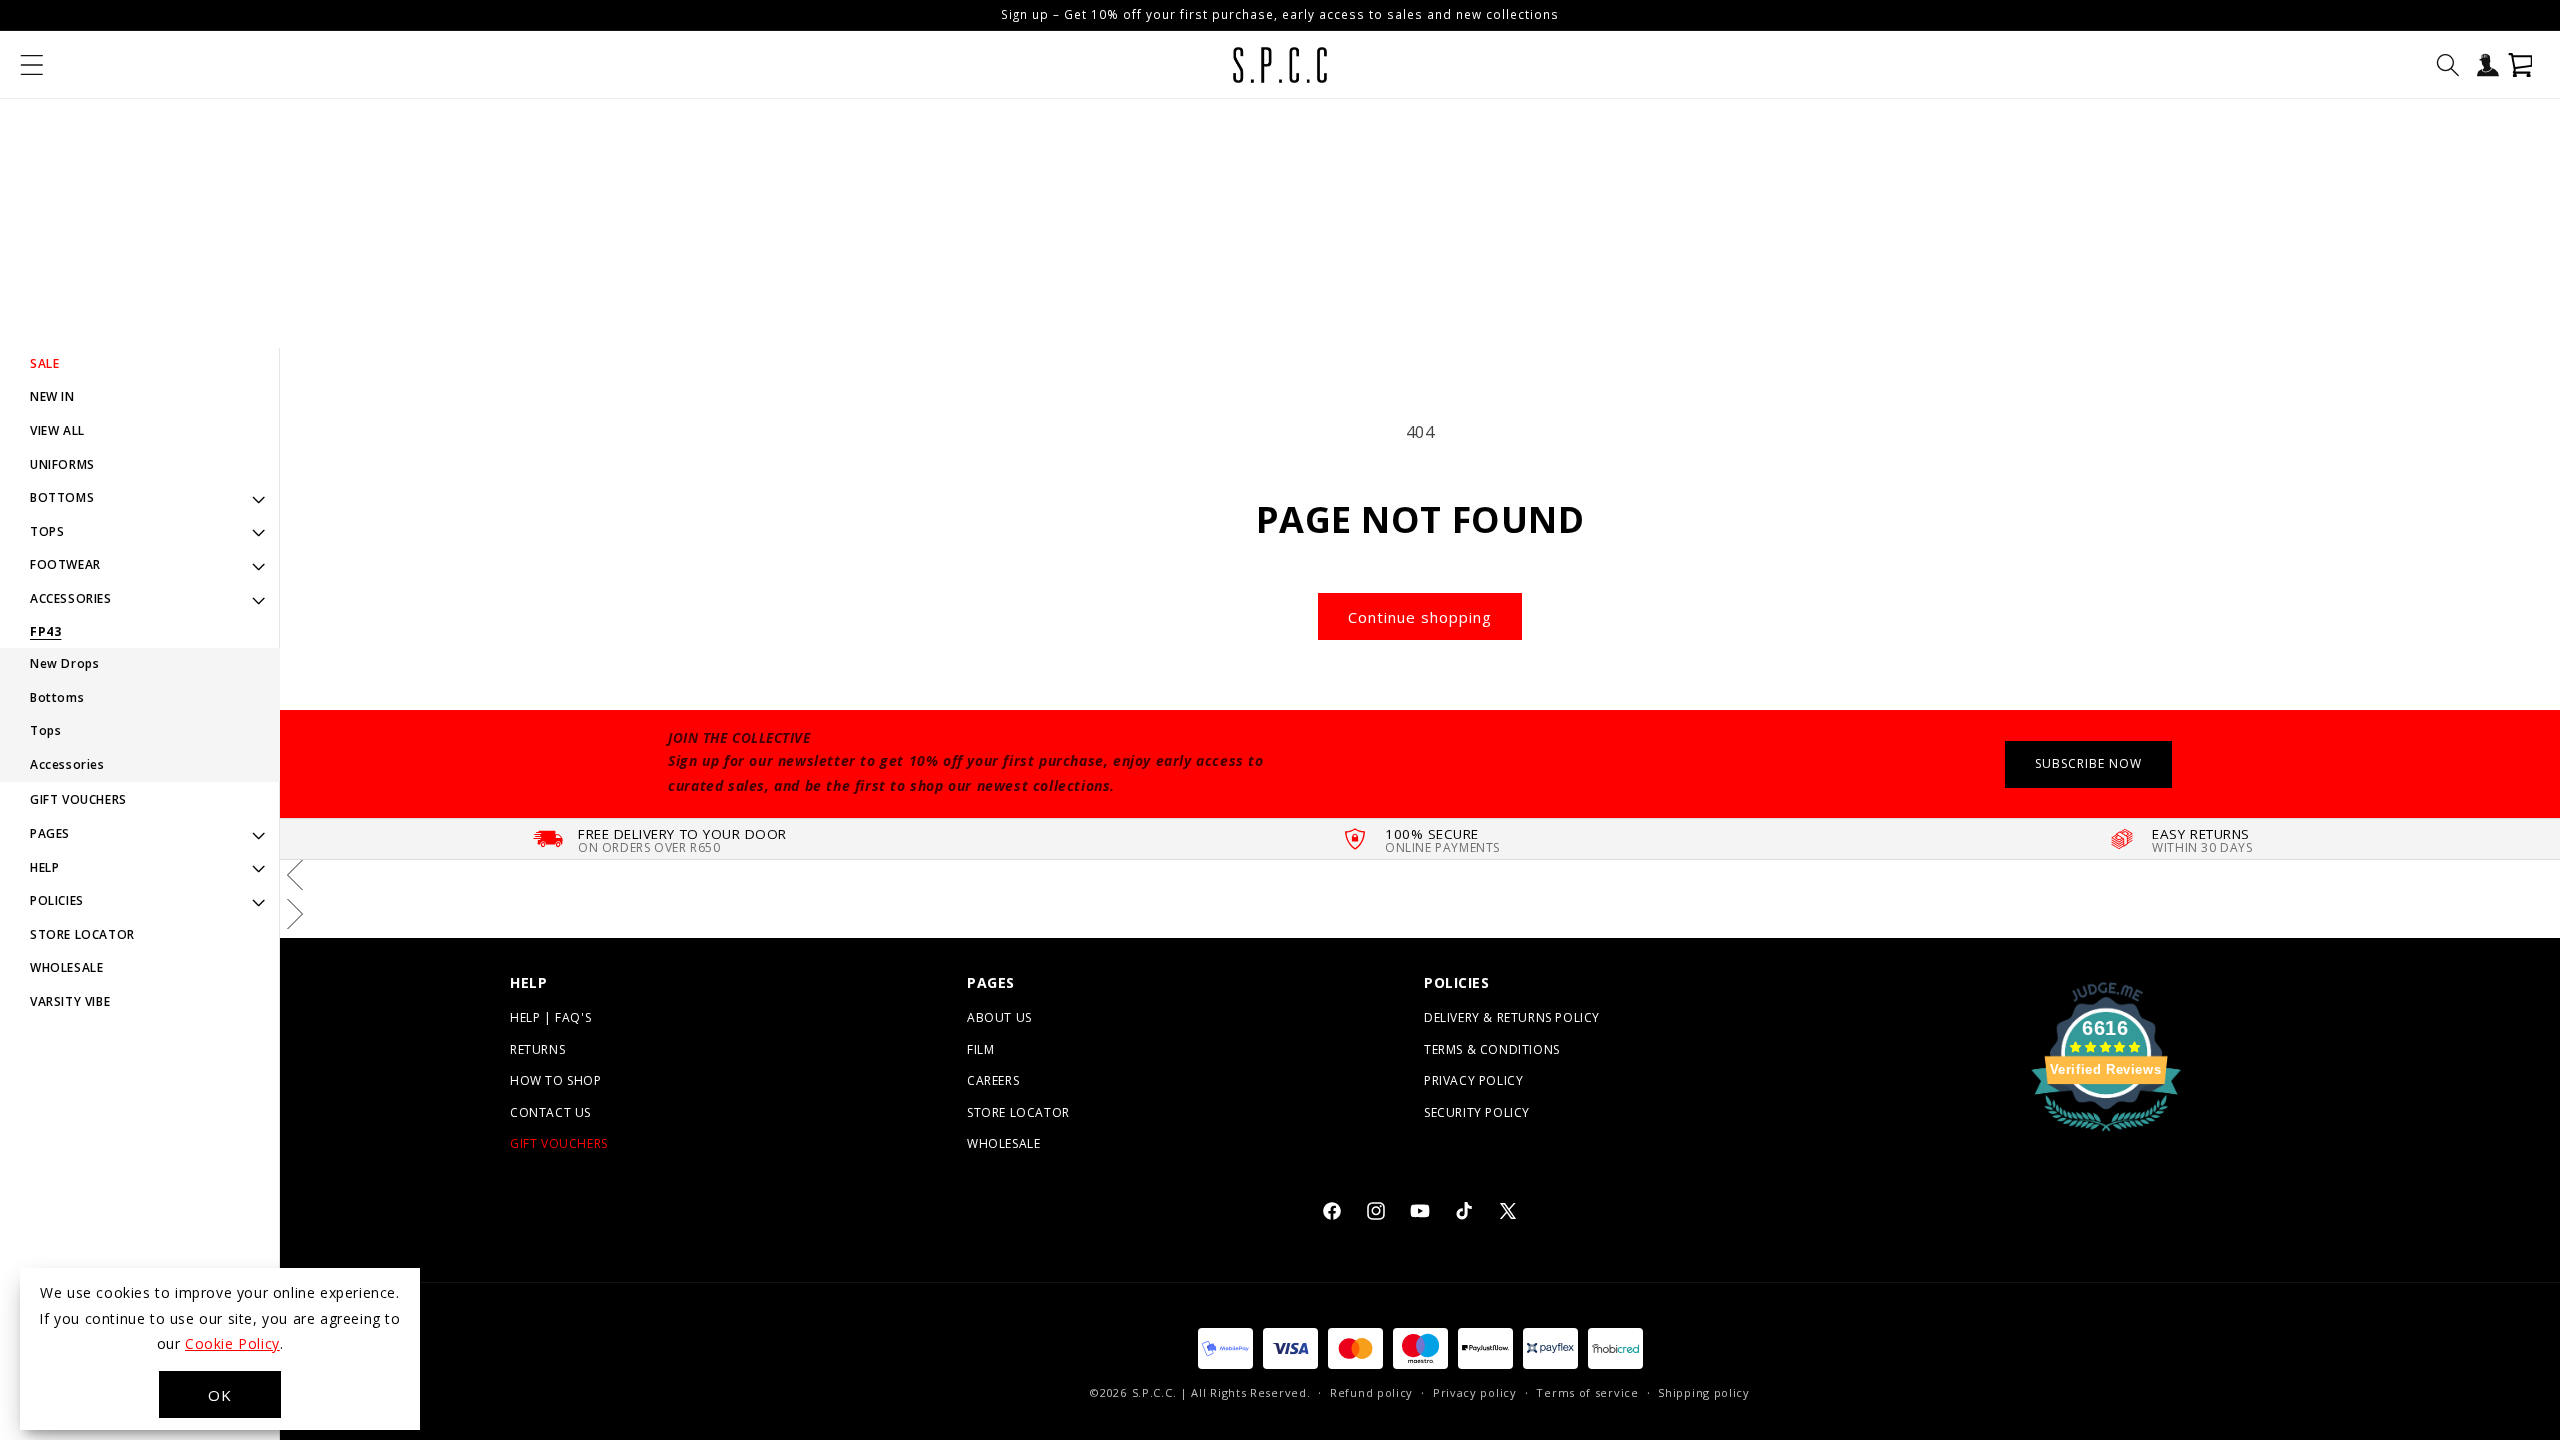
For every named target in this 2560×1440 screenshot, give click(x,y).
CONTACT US (550, 1112)
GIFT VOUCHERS (78, 799)
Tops (45, 730)
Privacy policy (1475, 1392)
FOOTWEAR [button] (65, 564)
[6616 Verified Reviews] (2106, 1134)
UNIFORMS (62, 464)
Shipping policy (1704, 1392)
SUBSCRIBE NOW (2088, 763)
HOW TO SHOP (556, 1080)
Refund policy (1371, 1392)
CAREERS (993, 1080)
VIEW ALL (57, 430)
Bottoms (57, 697)
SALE (44, 363)
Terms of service (1587, 1392)
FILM (980, 1049)
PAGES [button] (50, 833)
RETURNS (537, 1049)
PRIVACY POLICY (1473, 1080)
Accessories (67, 764)
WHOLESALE (66, 967)
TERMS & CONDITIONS (1492, 1049)
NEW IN (52, 396)
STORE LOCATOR (82, 934)
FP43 (45, 632)
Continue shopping (1420, 617)
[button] (32, 65)
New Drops (64, 663)
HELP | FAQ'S (550, 1017)
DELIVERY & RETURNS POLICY (1512, 1017)
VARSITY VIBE (70, 1001)
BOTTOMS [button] (62, 497)
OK (220, 1395)
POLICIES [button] (57, 900)
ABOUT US (999, 1017)
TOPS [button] (47, 531)
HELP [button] (44, 867)
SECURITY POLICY (1477, 1112)
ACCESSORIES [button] (71, 598)
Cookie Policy (232, 1343)
